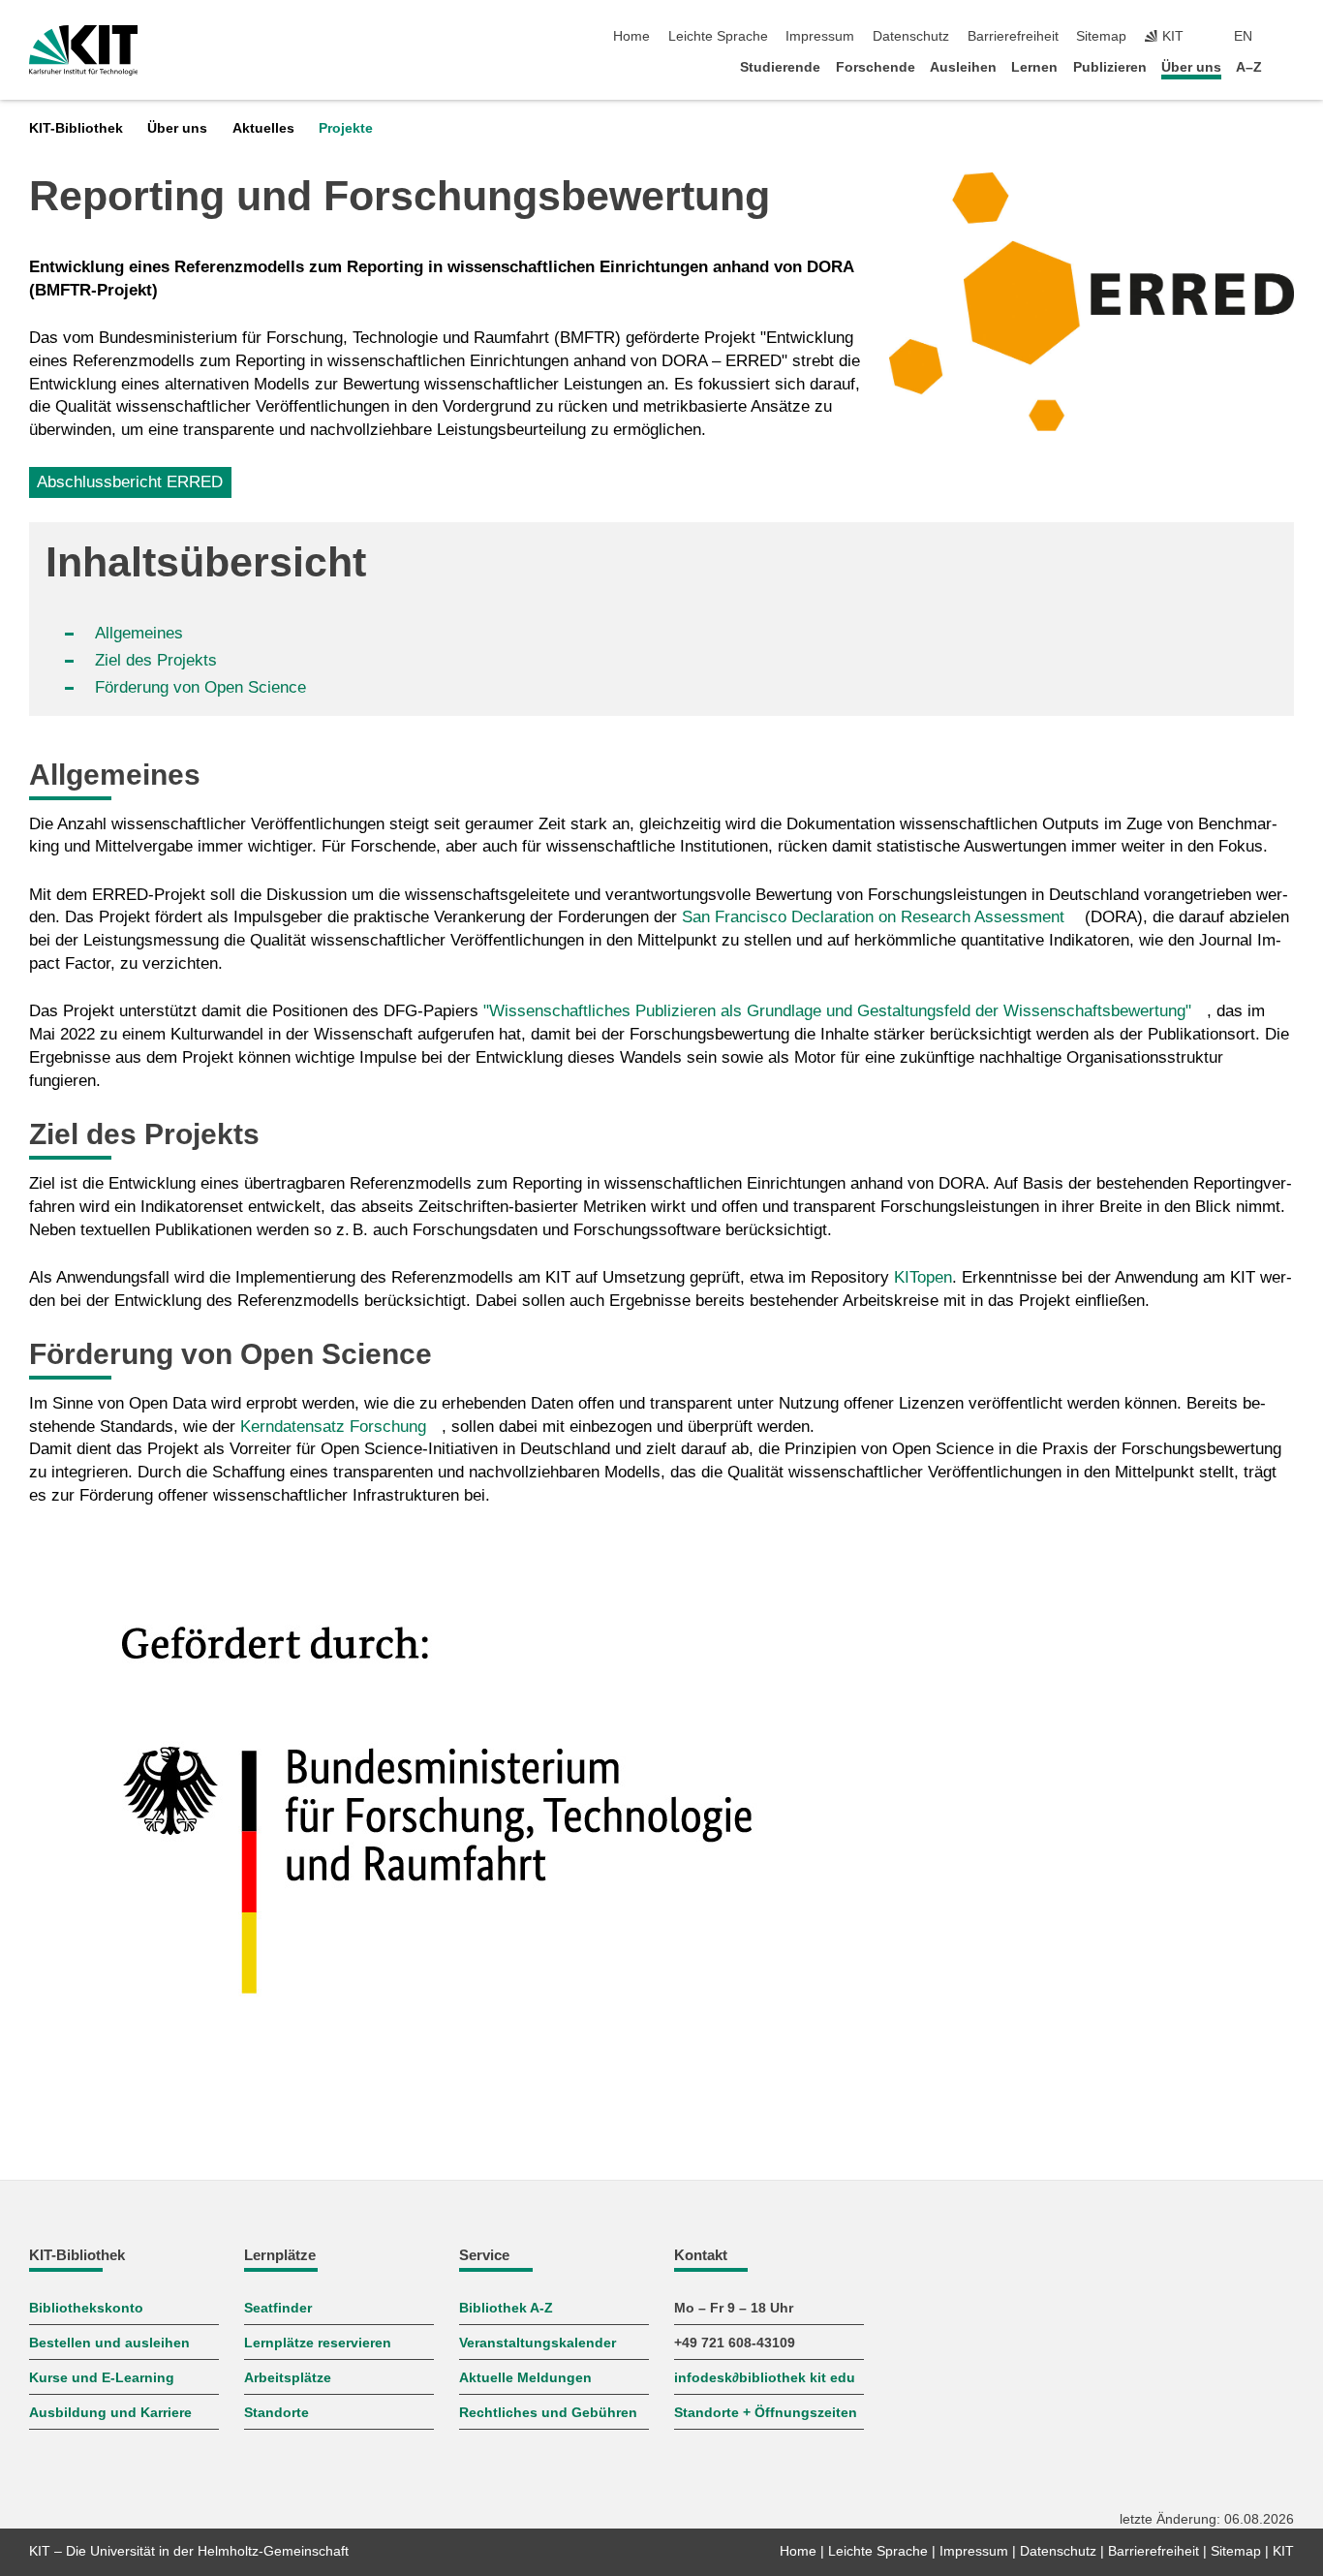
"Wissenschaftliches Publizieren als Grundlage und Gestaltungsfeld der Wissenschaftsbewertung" (837, 1011)
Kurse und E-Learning (102, 2378)
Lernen (1034, 67)
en (1243, 36)
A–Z (1249, 67)
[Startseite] (1288, 66)
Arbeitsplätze (288, 2378)
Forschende (876, 67)
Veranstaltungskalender (538, 2343)
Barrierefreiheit (1013, 36)
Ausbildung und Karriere (110, 2413)
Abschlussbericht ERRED (130, 482)
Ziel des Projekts (158, 660)
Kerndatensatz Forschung (333, 1427)
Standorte (277, 2413)
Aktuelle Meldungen (525, 2378)
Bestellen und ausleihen (109, 2343)
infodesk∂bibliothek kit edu (765, 2378)
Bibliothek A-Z (506, 2308)
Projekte (346, 128)
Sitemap (1101, 36)
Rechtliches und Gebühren (548, 2413)
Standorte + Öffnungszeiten (766, 2413)
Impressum (820, 36)
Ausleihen (963, 67)
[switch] (1288, 37)
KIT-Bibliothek (76, 128)
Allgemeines (139, 633)
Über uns (1191, 67)
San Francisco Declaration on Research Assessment (873, 917)
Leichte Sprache (718, 36)
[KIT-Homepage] (84, 50)
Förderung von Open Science (200, 687)
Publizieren (1110, 67)
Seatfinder (278, 2308)
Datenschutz (911, 36)
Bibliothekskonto (86, 2308)
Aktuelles (263, 128)
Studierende (780, 67)
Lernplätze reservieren (318, 2343)
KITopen (923, 1277)
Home (631, 36)
